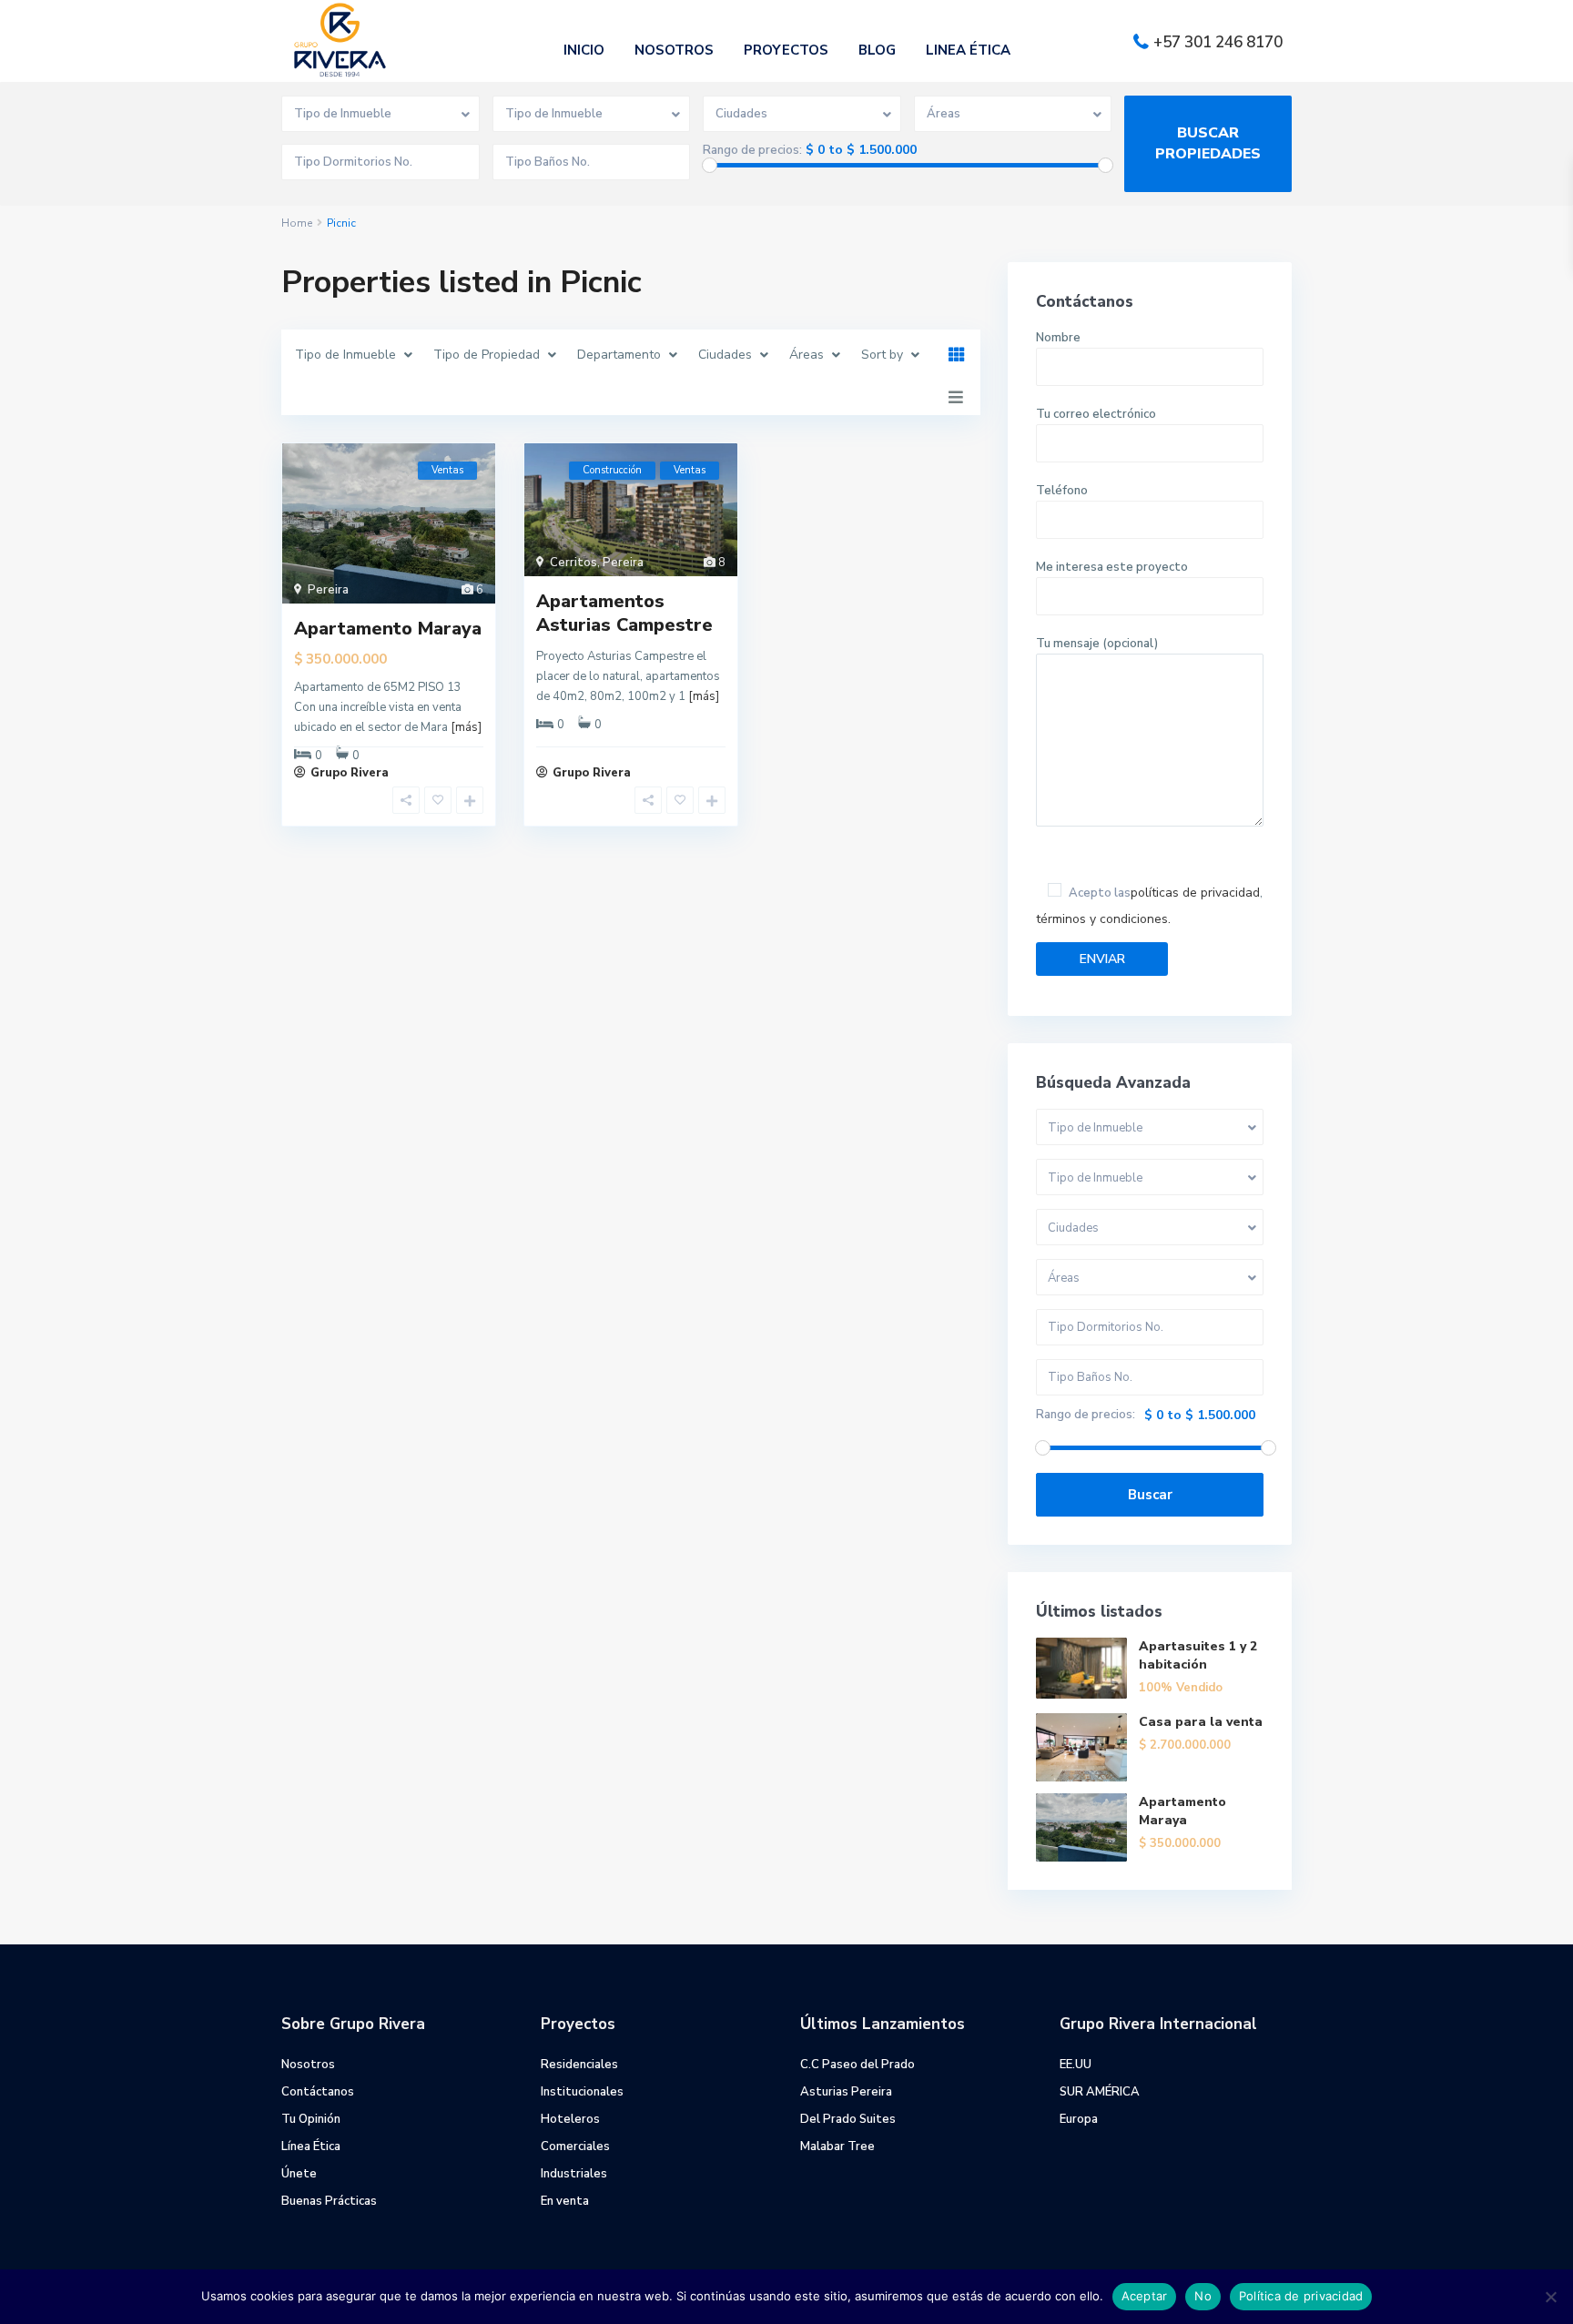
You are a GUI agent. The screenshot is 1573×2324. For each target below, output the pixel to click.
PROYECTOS (786, 50)
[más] (466, 727)
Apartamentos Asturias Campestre (624, 613)
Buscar (1150, 1495)
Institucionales (582, 2092)
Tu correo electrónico (1096, 414)
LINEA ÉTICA (968, 50)
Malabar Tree (837, 2146)
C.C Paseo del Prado (858, 2065)
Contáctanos (318, 2092)
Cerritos (573, 563)
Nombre (1058, 338)
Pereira (328, 590)
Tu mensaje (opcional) (1097, 644)
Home (297, 223)
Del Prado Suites (848, 2119)
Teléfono (1062, 491)
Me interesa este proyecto (1112, 567)
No (1203, 2296)
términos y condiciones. (1103, 919)
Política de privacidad (1301, 2296)
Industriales (574, 2174)
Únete (299, 2174)
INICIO (584, 50)
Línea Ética (311, 2146)
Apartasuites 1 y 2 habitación (1198, 1655)
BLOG (877, 50)
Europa (1079, 2119)
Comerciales (575, 2146)
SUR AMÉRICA (1100, 2092)
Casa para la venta (1201, 1722)
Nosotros (308, 2065)
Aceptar (1145, 2296)
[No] (1550, 2297)
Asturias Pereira (846, 2092)
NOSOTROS (674, 50)
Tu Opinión (311, 2119)
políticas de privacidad (1195, 893)
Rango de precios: (752, 151)
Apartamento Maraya (388, 629)
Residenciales (579, 2065)
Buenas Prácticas (329, 2201)
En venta (565, 2201)
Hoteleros (570, 2119)
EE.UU (1076, 2065)
